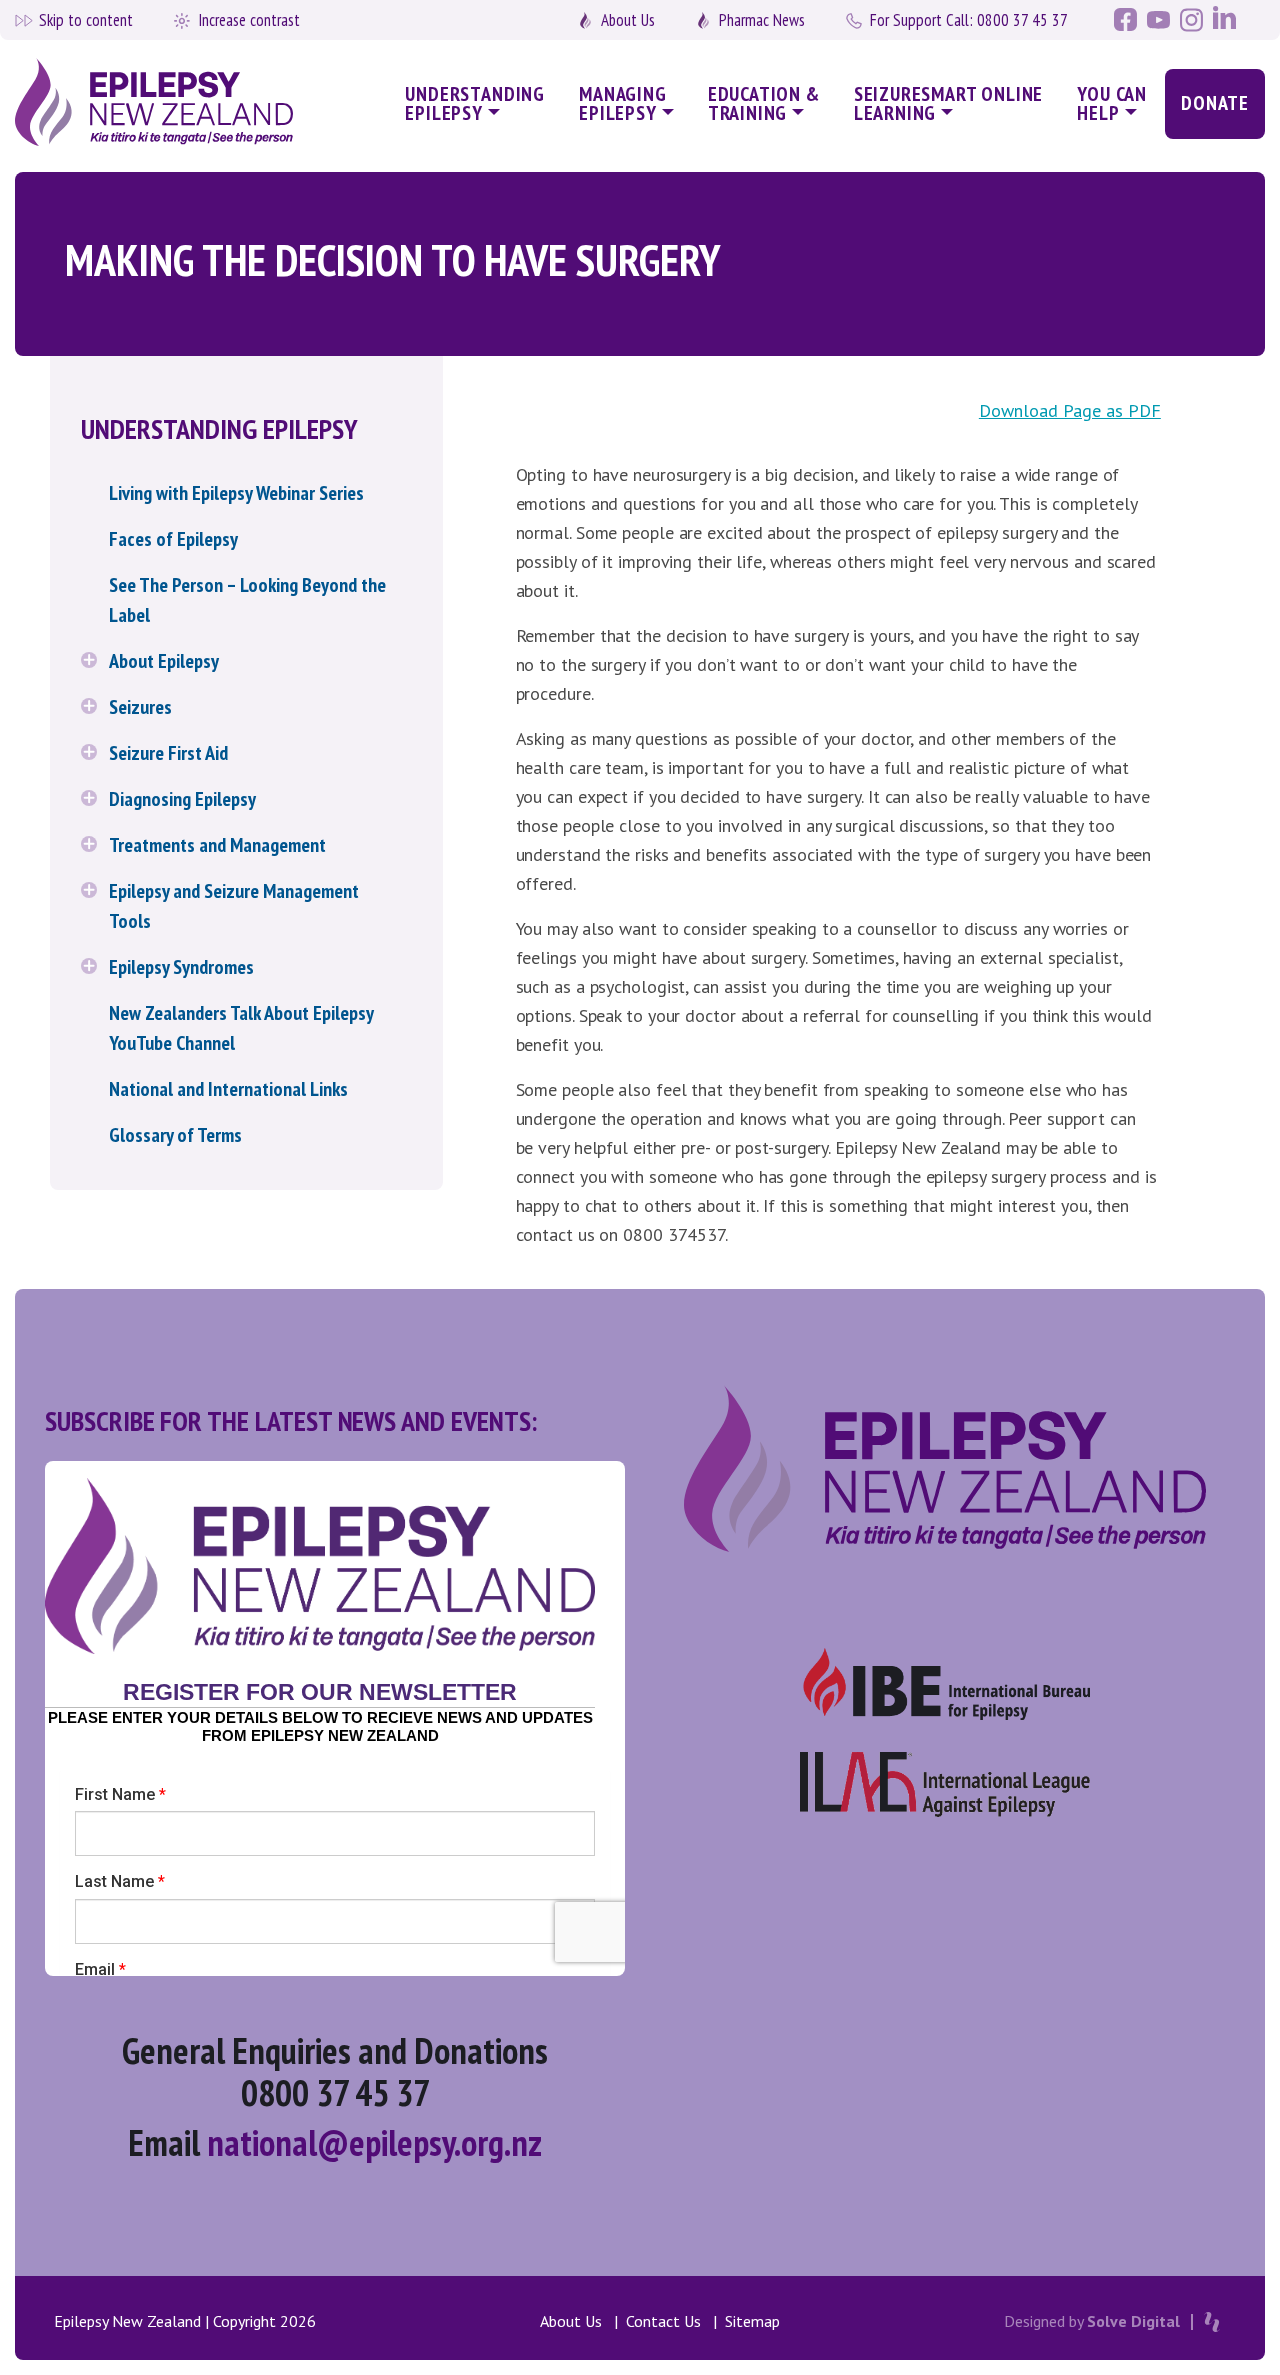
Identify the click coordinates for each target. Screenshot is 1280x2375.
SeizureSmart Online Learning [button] (949, 103)
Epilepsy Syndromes (181, 967)
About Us (628, 20)
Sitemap (752, 2321)
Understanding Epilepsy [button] (475, 103)
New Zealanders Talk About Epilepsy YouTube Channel (241, 1028)
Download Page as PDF (1070, 410)
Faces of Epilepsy (173, 539)
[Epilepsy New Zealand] (161, 103)
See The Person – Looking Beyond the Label (247, 600)
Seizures (140, 707)
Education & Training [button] (764, 103)
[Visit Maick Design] (1212, 2322)
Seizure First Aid (168, 753)
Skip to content (86, 20)
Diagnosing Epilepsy (182, 799)
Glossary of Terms (175, 1135)
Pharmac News (762, 20)
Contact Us (663, 2321)
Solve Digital (1133, 2321)
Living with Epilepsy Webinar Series (236, 493)
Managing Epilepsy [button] (623, 103)
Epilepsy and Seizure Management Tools (234, 906)
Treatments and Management (217, 845)
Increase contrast (249, 20)
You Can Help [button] (1112, 103)
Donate (1215, 103)
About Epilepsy (164, 661)
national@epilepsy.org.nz (374, 2142)
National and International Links (228, 1089)
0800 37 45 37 (969, 20)
